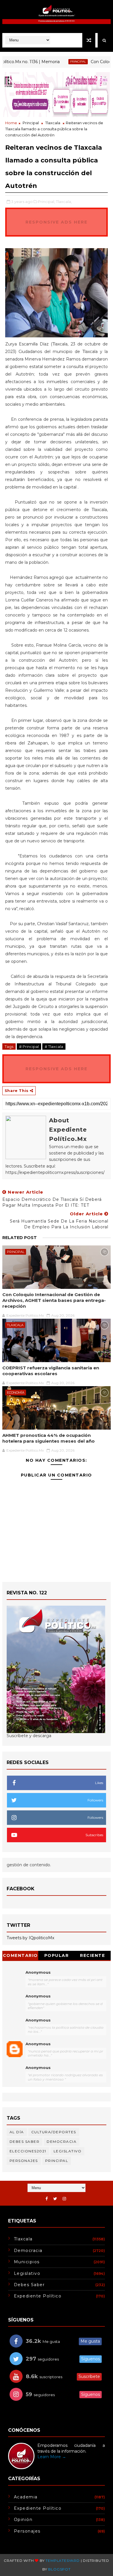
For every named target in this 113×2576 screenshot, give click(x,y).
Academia (26, 2497)
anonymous (38, 2044)
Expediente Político (38, 2296)
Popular (57, 1955)
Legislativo (68, 2151)
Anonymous (38, 1972)
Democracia (62, 2142)
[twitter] (55, 2199)
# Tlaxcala (54, 1046)
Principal (61, 62)
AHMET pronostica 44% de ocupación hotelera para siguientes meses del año (49, 1438)
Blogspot (59, 2569)
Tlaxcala (53, 123)
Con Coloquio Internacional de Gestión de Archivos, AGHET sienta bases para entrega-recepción (54, 1300)
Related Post (20, 1238)
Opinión (23, 2520)
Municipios (27, 2262)
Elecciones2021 (28, 2151)
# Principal (29, 1046)
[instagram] (64, 2199)
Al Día (17, 2132)
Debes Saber (25, 2142)
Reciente (92, 1955)
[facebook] (47, 2199)
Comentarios (20, 1956)
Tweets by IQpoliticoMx (30, 1938)
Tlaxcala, (64, 202)
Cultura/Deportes (54, 2132)
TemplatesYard (62, 2561)
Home (11, 123)
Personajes (24, 2161)
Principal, (47, 202)
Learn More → (52, 2457)
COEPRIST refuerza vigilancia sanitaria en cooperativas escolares (51, 1371)
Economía (16, 1393)
